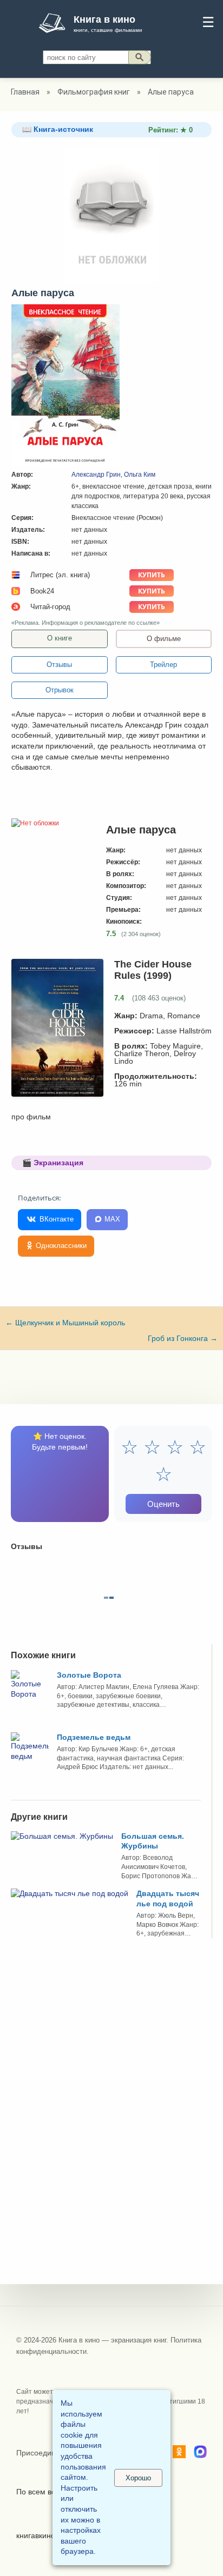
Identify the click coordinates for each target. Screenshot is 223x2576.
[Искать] (140, 57)
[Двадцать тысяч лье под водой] (70, 1893)
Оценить (163, 1504)
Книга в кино (104, 19)
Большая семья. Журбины (153, 1841)
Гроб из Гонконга (183, 1338)
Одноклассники (60, 1246)
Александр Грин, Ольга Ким (113, 475)
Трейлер (163, 665)
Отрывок (60, 690)
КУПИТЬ (152, 575)
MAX (111, 1219)
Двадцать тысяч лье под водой (168, 1898)
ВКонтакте (55, 1219)
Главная (25, 92)
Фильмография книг (94, 92)
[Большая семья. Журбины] (62, 1836)
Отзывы (59, 665)
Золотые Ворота (89, 1675)
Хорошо (138, 2478)
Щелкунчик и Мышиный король (65, 1323)
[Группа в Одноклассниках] (179, 2453)
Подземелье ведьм (94, 1737)
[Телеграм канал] (200, 2453)
